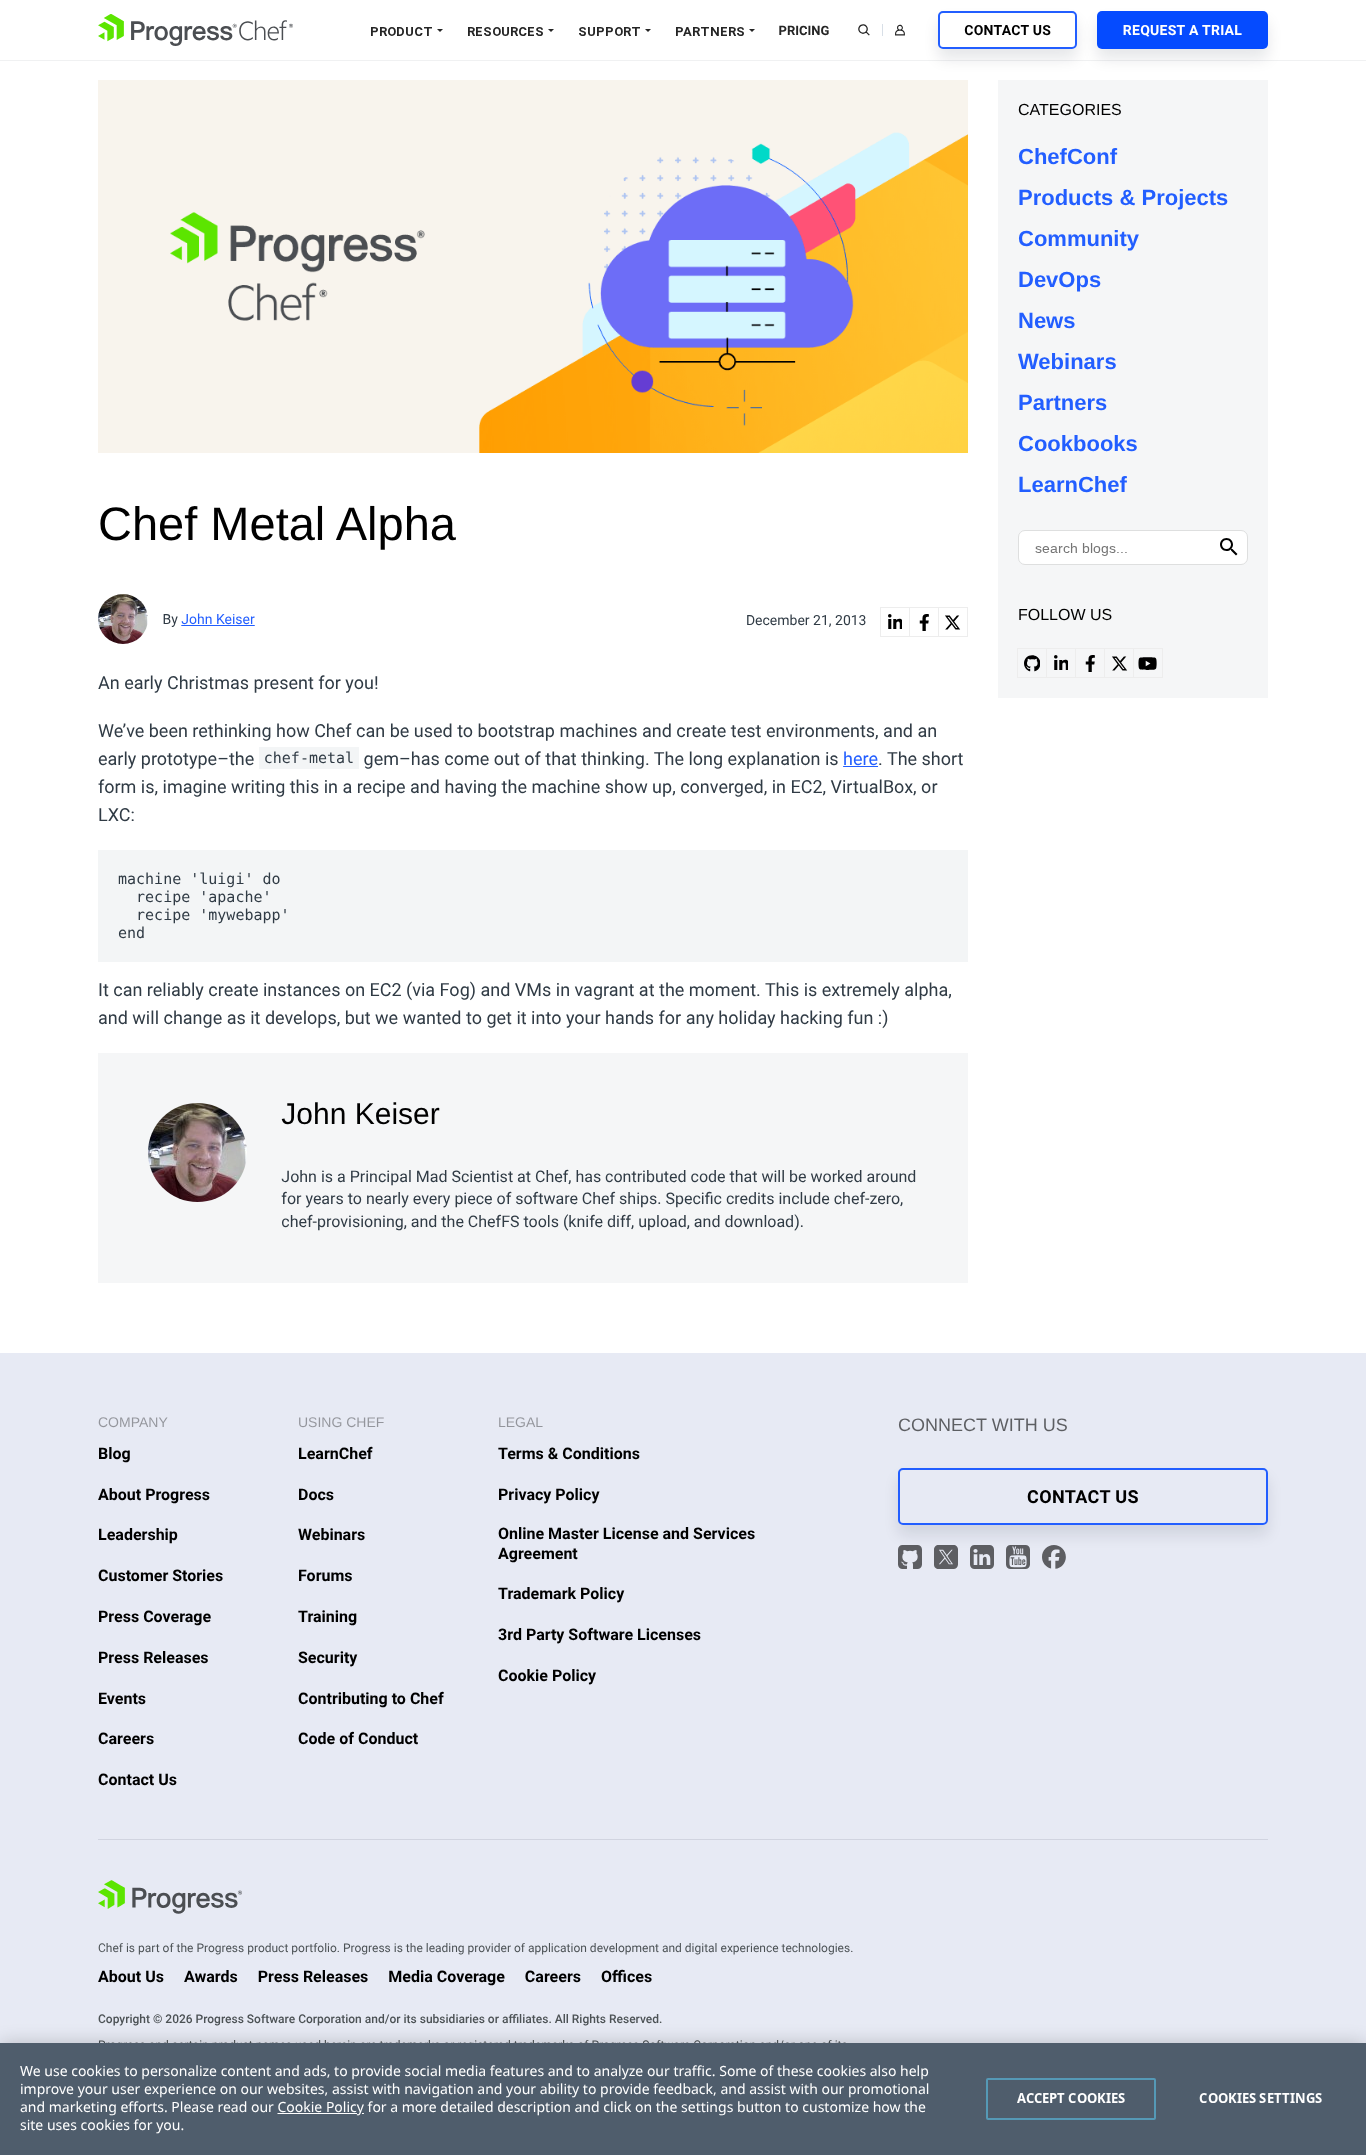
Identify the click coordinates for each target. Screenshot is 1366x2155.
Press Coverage (154, 1616)
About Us (131, 1976)
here (860, 759)
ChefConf (1067, 156)
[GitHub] (913, 1560)
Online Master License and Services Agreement (626, 1543)
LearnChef (1072, 484)
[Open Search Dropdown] (864, 30)
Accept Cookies (1071, 2098)
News (1046, 320)
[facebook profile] (1090, 663)
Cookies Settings (1260, 2098)
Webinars (1067, 361)
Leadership (138, 1534)
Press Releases (153, 1657)
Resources (505, 31)
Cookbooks (1078, 443)
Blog (114, 1453)
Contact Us (1007, 31)
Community (1078, 238)
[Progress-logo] (170, 1900)
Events (122, 1698)
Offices (626, 1976)
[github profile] (1032, 663)
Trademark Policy (561, 1593)
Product (401, 31)
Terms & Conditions (569, 1453)
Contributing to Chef (371, 1698)
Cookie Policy (547, 1675)
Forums (325, 1575)
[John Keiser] (199, 1147)
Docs (316, 1494)
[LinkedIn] (985, 1560)
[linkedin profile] (1061, 663)
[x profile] (1119, 663)
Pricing (804, 31)
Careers (126, 1738)
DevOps (1059, 279)
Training (327, 1616)
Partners (710, 31)
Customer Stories (160, 1575)
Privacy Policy (549, 1494)
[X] (949, 1560)
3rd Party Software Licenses (599, 1634)
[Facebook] (1054, 1560)
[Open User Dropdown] (900, 30)
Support (609, 31)
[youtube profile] (1148, 663)
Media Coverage (446, 1976)
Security (327, 1657)
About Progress (154, 1494)
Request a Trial (1182, 31)
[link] (895, 622)
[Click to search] (1229, 547)
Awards (211, 1976)
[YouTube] (1021, 1560)
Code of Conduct (358, 1738)
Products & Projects (1123, 197)
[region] (683, 2099)
